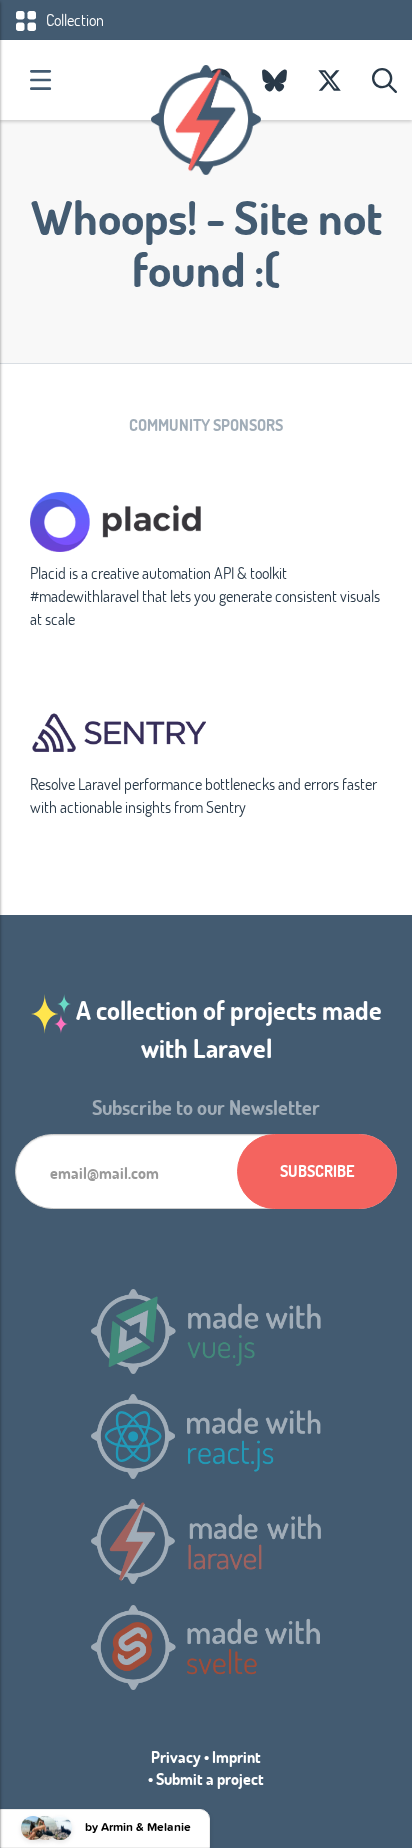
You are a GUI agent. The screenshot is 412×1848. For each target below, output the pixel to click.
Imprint (236, 1756)
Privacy (176, 1756)
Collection (73, 19)
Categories (40, 80)
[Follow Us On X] (329, 80)
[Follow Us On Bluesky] (274, 80)
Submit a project (210, 1778)
